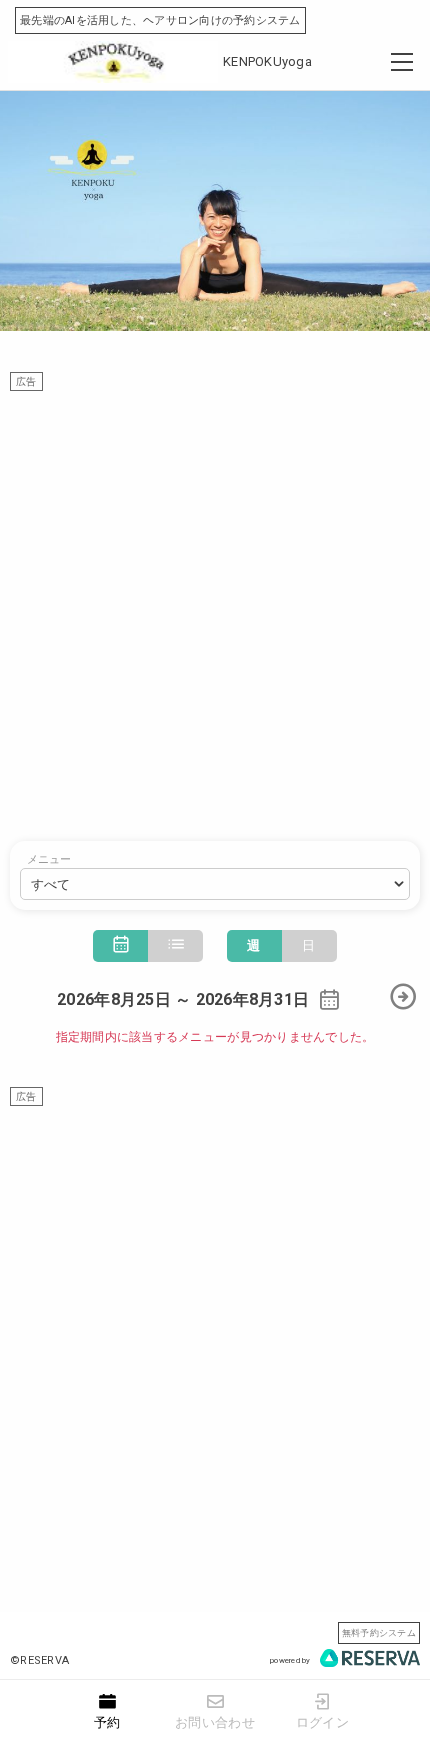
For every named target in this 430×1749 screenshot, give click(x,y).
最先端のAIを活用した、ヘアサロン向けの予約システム (160, 20)
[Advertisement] (215, 606)
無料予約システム (379, 1632)
